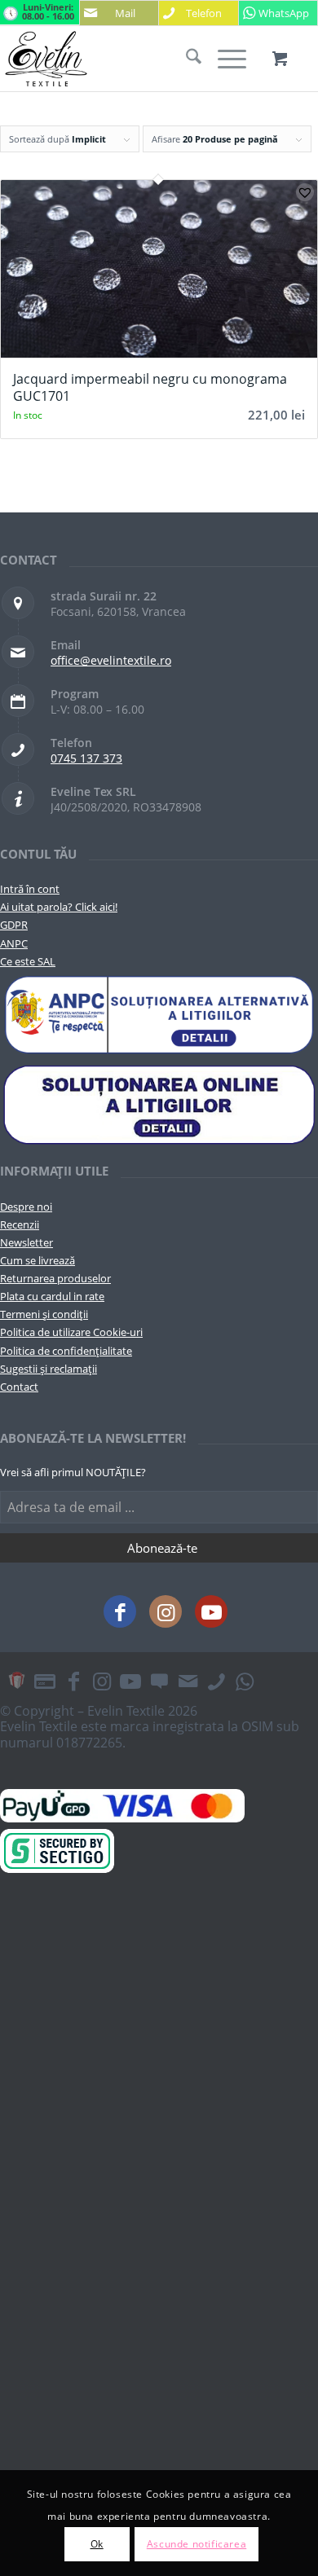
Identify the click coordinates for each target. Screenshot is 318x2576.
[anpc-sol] (159, 1104)
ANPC (14, 943)
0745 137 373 (86, 758)
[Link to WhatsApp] (245, 1681)
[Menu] (224, 59)
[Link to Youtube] (211, 1611)
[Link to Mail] (188, 1681)
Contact (19, 1387)
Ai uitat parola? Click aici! (59, 907)
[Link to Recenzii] (159, 1681)
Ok (97, 2544)
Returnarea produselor (55, 1278)
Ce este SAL (28, 961)
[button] (305, 192)
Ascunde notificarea (197, 2544)
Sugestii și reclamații (49, 1369)
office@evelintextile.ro (111, 660)
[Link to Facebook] (120, 1611)
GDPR (14, 925)
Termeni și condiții (44, 1314)
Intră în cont (30, 889)
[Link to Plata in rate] (45, 1681)
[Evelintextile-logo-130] (127, 59)
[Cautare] (185, 59)
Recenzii (20, 1224)
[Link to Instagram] (166, 1611)
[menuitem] (185, 59)
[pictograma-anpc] (159, 1015)
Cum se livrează (38, 1260)
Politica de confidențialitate (66, 1351)
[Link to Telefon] (216, 1681)
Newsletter (26, 1242)
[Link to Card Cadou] (16, 1681)
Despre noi (26, 1207)
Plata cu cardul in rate (52, 1296)
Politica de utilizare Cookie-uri (71, 1332)
